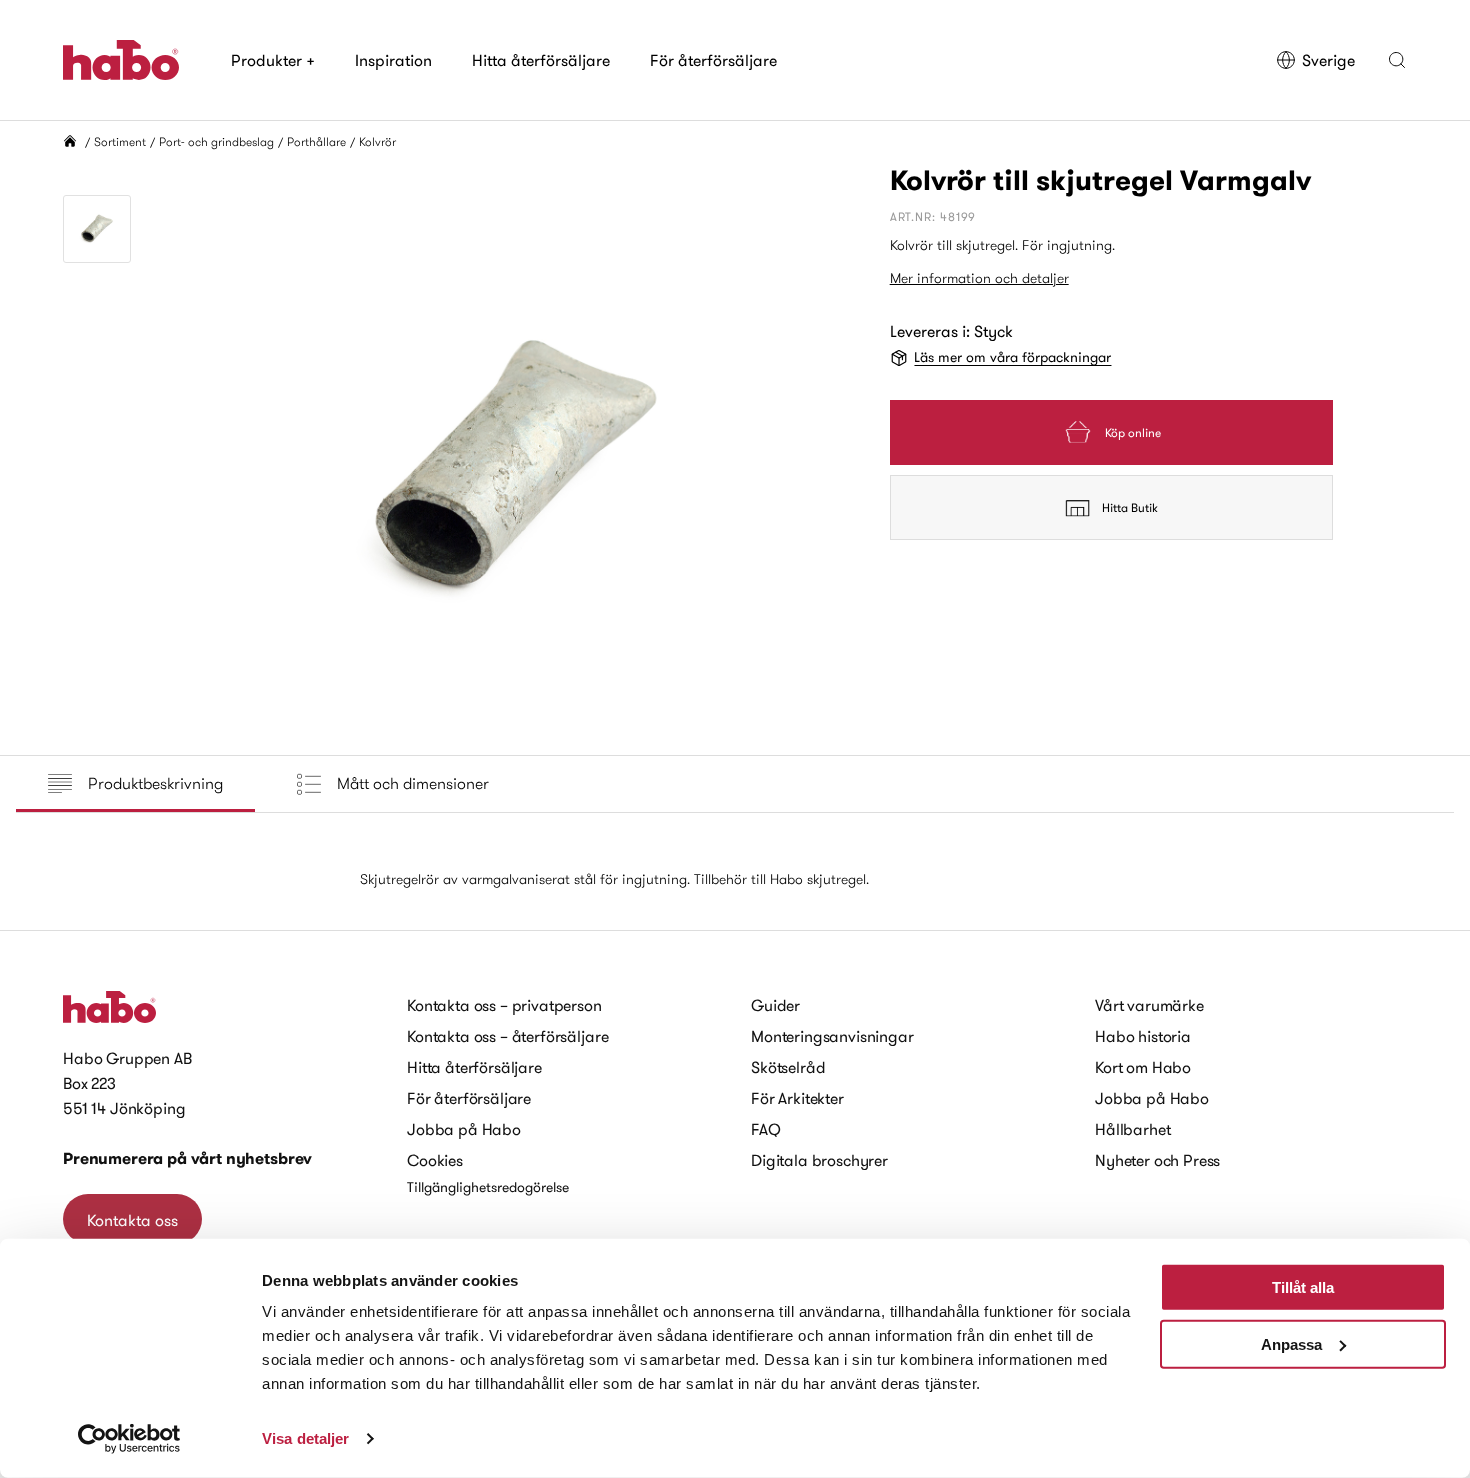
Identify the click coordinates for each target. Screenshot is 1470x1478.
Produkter (273, 60)
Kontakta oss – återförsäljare (507, 1036)
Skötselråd (788, 1067)
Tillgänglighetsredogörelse (488, 1187)
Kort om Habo (1143, 1067)
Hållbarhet (1132, 1129)
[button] (1397, 60)
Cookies (435, 1160)
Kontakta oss (132, 1220)
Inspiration (393, 60)
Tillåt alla (1303, 1287)
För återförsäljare (713, 60)
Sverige (1328, 60)
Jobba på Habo (464, 1129)
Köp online (1133, 432)
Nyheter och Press (1157, 1160)
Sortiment (120, 141)
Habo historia (1143, 1036)
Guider (775, 1005)
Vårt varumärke (1149, 1005)
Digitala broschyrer (819, 1160)
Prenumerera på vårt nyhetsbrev (187, 1158)
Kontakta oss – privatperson (504, 1005)
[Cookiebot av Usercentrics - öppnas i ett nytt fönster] (129, 1439)
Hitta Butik (1130, 507)
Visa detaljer (305, 1438)
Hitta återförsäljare (541, 60)
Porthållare (316, 141)
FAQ (766, 1129)
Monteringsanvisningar (832, 1036)
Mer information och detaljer (979, 278)
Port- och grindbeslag (216, 141)
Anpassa (1291, 1343)
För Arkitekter (797, 1098)
